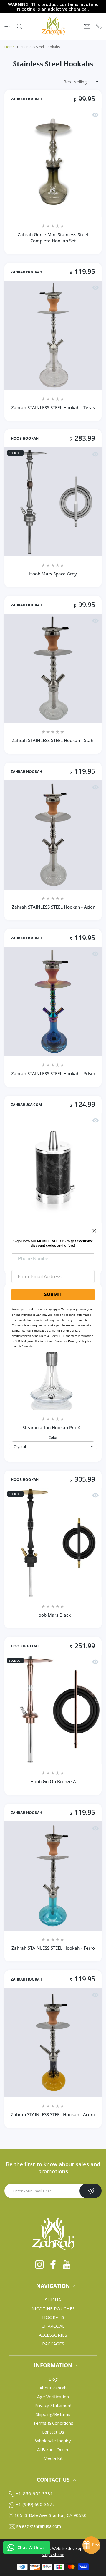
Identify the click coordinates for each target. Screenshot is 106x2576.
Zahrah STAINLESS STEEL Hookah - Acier (53, 907)
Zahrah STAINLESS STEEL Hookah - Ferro (53, 1948)
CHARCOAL (53, 2326)
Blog (53, 2379)
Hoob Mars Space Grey (53, 574)
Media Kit (53, 2458)
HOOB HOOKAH (25, 439)
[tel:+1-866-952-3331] (99, 26)
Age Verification (53, 2397)
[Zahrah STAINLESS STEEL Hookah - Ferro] (53, 1876)
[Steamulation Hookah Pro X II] (53, 1355)
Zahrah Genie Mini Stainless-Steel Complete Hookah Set (53, 238)
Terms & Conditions (53, 2423)
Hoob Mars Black (53, 1615)
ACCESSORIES (53, 2335)
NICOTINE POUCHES (53, 2308)
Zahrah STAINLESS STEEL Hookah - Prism (53, 1073)
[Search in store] (20, 26)
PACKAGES (53, 2344)
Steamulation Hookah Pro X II (53, 1427)
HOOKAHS (53, 2317)
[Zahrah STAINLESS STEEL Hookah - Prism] (53, 1001)
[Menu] (8, 26)
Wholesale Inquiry (53, 2441)
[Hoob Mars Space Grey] (53, 502)
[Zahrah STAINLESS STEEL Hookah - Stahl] (53, 668)
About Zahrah (53, 2388)
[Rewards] (91, 2545)
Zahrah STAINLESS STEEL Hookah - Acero (53, 2114)
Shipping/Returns (53, 2414)
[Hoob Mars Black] (53, 1543)
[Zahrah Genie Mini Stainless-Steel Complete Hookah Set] (53, 162)
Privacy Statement (53, 2405)
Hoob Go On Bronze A (53, 1781)
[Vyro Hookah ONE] (53, 1168)
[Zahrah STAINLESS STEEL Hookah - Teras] (53, 335)
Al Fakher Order (53, 2449)
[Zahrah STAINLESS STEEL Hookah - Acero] (53, 2043)
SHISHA (53, 2300)
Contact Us (53, 2432)
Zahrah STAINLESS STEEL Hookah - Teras (53, 407)
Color (53, 1438)
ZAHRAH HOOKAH (26, 99)
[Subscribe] (91, 2191)
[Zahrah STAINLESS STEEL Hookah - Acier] (53, 835)
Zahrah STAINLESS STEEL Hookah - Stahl (53, 740)
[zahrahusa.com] (53, 26)
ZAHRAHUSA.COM (26, 1105)
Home (10, 47)
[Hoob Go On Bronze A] (53, 1709)
